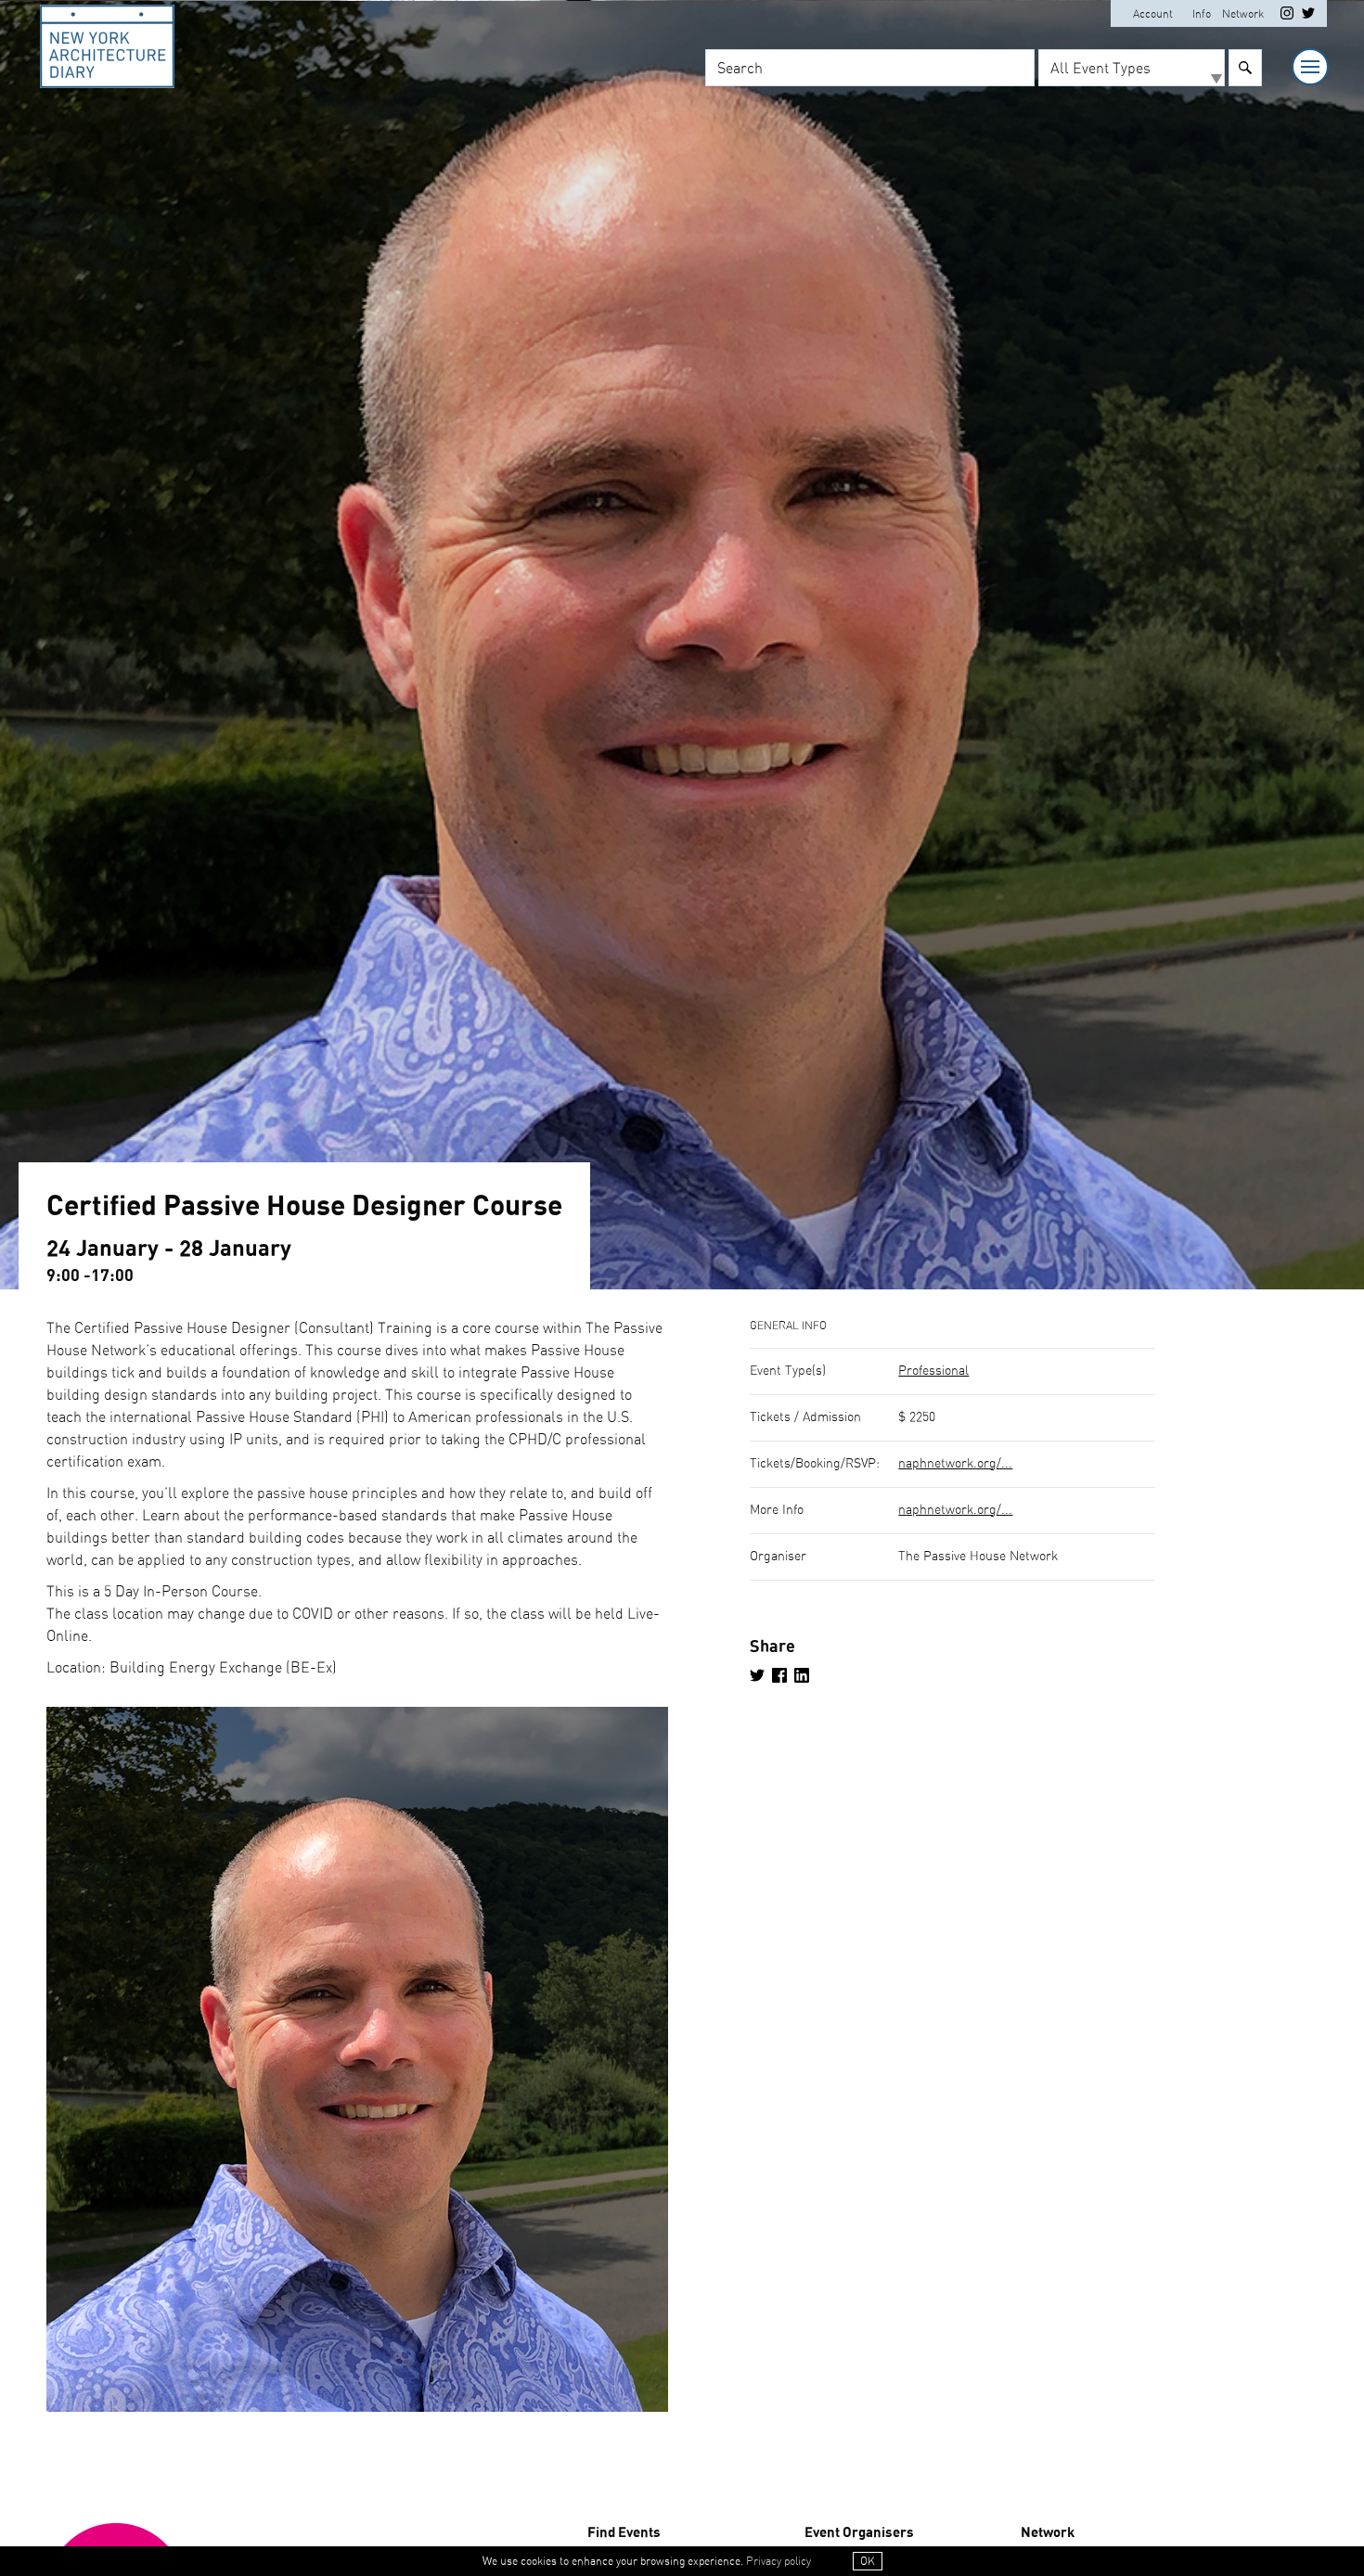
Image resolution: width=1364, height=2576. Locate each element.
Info (1202, 14)
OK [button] (868, 2561)
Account (1153, 14)
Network (1243, 14)
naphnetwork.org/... (955, 1464)
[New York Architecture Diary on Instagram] (1287, 16)
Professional (933, 1371)
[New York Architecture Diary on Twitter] (1308, 16)
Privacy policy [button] (779, 2561)
